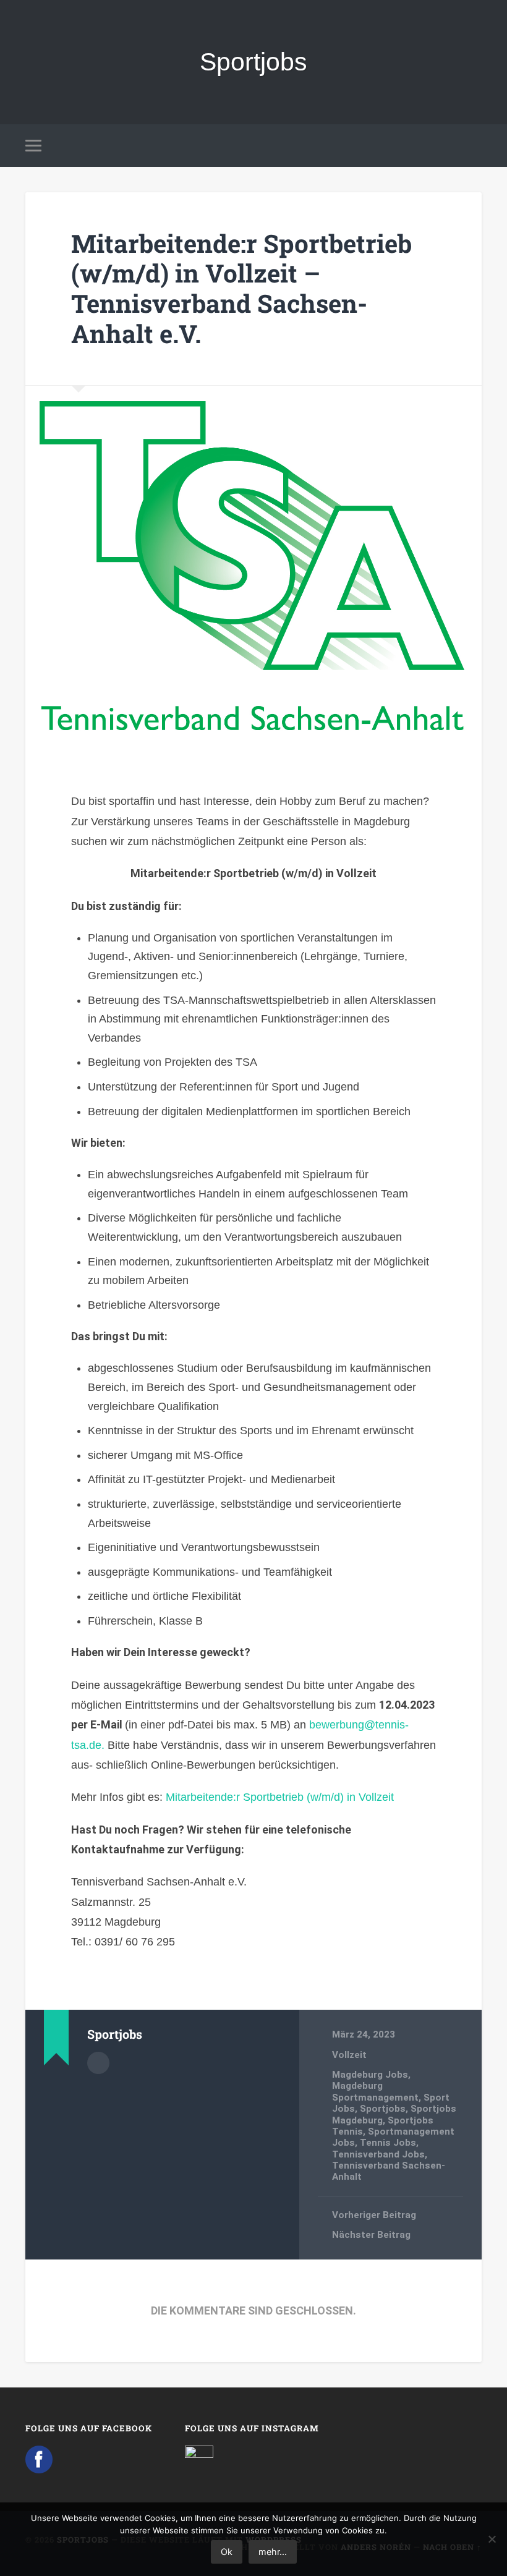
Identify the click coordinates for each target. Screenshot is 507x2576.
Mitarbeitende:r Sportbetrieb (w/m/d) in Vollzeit (280, 1797)
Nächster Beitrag (371, 2235)
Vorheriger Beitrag (374, 2215)
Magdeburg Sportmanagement (375, 2091)
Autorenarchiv (98, 2063)
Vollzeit (349, 2055)
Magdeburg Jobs (370, 2075)
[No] (492, 2539)
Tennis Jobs (388, 2143)
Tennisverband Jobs (378, 2154)
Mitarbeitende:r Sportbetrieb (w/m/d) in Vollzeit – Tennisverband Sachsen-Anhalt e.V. (241, 288)
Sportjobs (253, 62)
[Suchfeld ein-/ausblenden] (474, 145)
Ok (227, 2552)
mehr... (273, 2552)
